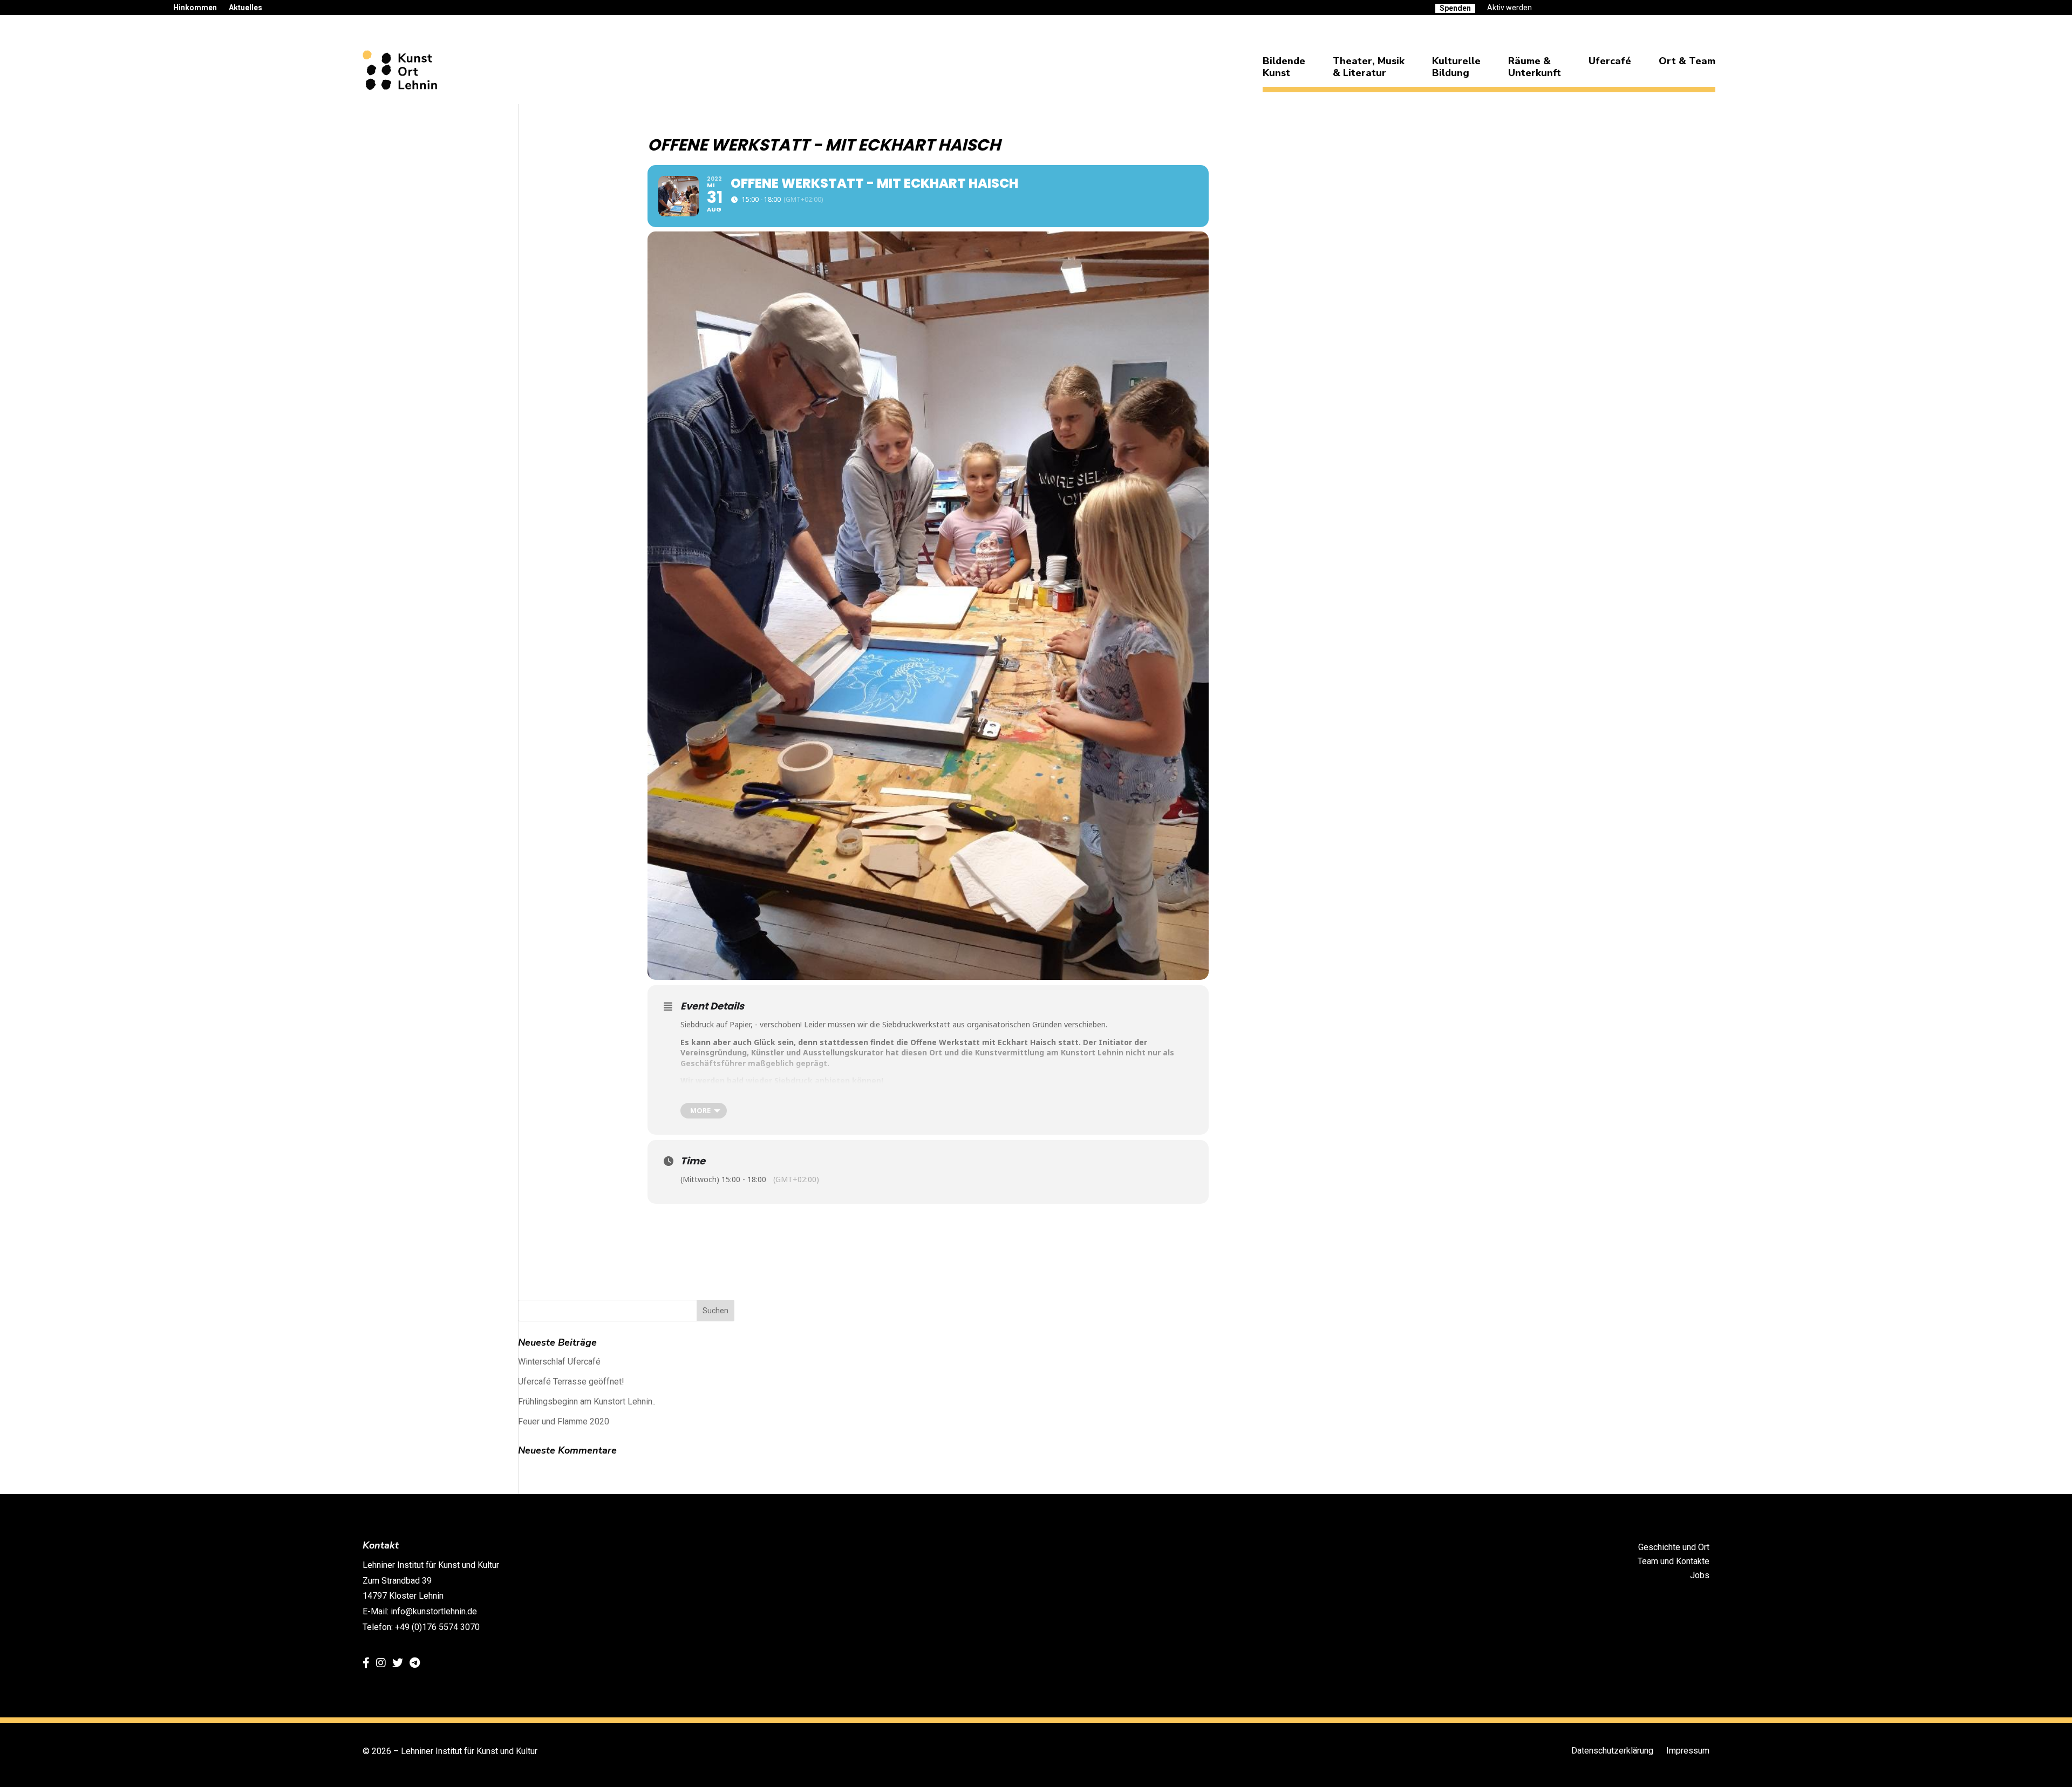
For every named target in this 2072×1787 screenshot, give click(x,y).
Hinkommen (195, 8)
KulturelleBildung (1456, 67)
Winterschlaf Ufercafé (559, 1362)
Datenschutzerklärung (1612, 1751)
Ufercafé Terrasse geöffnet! (571, 1382)
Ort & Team (1687, 61)
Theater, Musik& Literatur (1369, 67)
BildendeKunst (1284, 67)
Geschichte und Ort (1674, 1547)
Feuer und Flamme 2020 (564, 1421)
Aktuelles (246, 8)
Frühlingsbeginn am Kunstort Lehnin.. (587, 1401)
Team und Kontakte (1674, 1561)
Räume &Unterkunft (1535, 67)
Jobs (1700, 1575)
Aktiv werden (1509, 8)
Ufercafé (1610, 61)
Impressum (1688, 1751)
